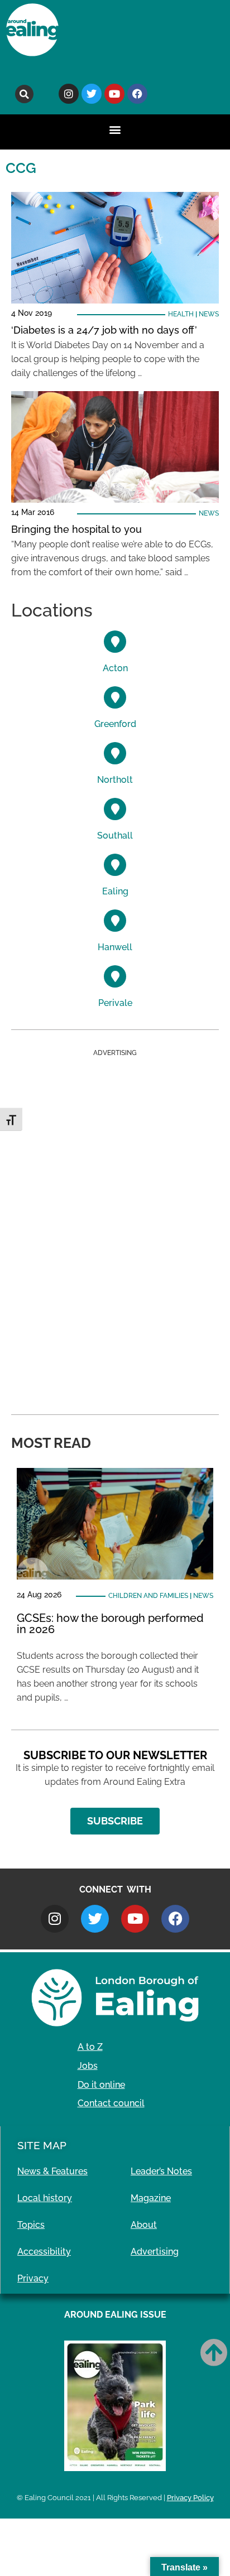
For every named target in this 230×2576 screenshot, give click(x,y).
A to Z (90, 2047)
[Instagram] (69, 94)
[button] (24, 94)
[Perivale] (115, 976)
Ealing (115, 891)
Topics (31, 2225)
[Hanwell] (115, 921)
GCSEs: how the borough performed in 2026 (110, 1624)
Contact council (111, 2103)
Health (181, 314)
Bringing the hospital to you (76, 529)
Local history (45, 2198)
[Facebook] (137, 94)
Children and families (148, 1596)
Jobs (88, 2066)
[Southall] (115, 809)
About (144, 2225)
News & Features (52, 2171)
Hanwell (115, 947)
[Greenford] (115, 697)
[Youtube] (114, 94)
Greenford (115, 724)
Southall (115, 836)
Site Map (42, 2145)
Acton (115, 668)
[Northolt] (115, 753)
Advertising (155, 2252)
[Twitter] (92, 94)
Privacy (33, 2278)
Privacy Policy (190, 2498)
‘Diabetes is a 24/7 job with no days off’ (104, 330)
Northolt (115, 780)
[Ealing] (115, 865)
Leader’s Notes (161, 2171)
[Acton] (115, 642)
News (209, 314)
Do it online (101, 2085)
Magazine (151, 2198)
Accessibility (44, 2252)
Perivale (115, 1003)
